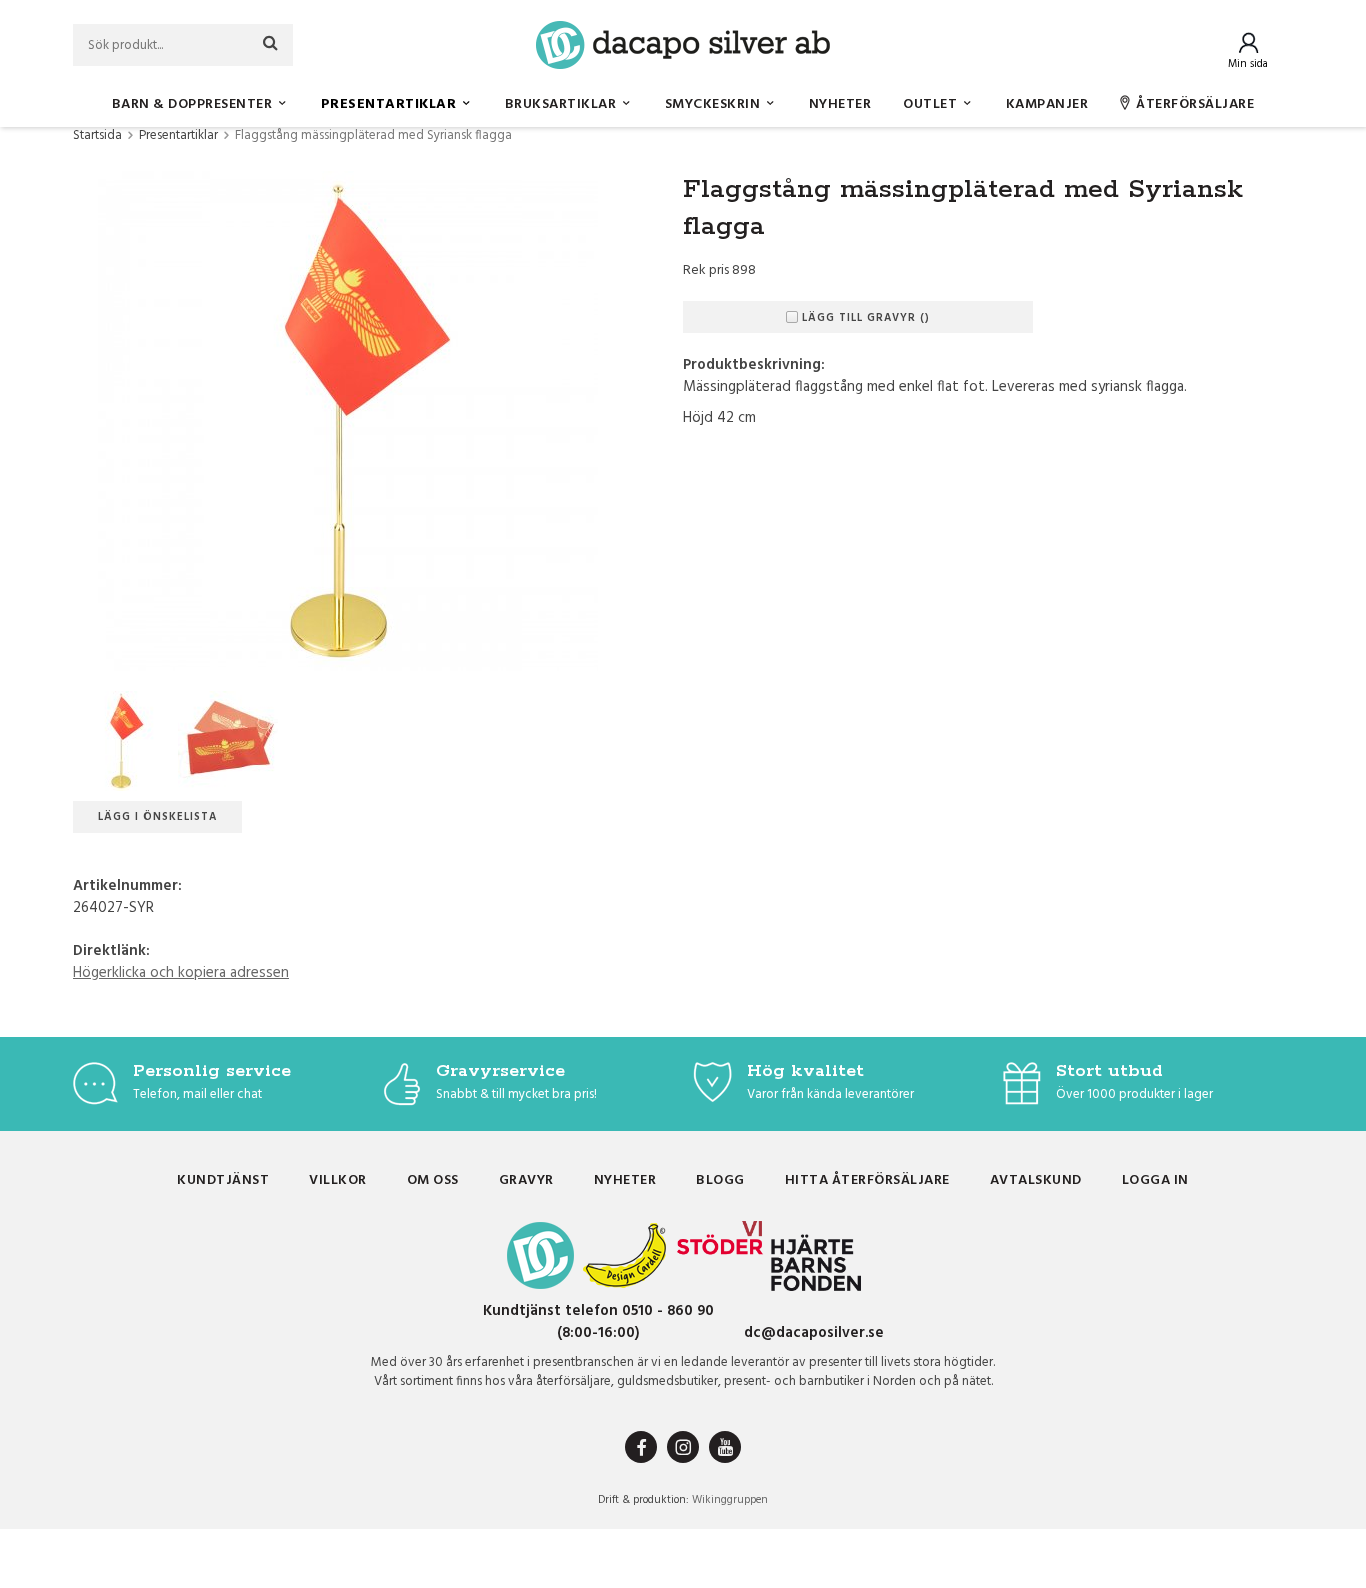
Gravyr (526, 1180)
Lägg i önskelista (157, 817)
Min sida (1248, 64)
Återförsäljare (1195, 104)
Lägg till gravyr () (866, 318)
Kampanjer (1047, 104)
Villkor (338, 1180)
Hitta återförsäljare (867, 1180)
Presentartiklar (389, 104)
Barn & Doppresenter (192, 104)
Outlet (930, 104)
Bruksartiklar (561, 104)
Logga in (1155, 1180)
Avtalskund (1036, 1180)
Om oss (433, 1180)
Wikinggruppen (730, 1500)
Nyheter (840, 104)
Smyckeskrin (713, 104)
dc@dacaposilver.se (814, 1333)
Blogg (720, 1180)
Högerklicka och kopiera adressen (181, 973)
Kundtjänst (223, 1180)
